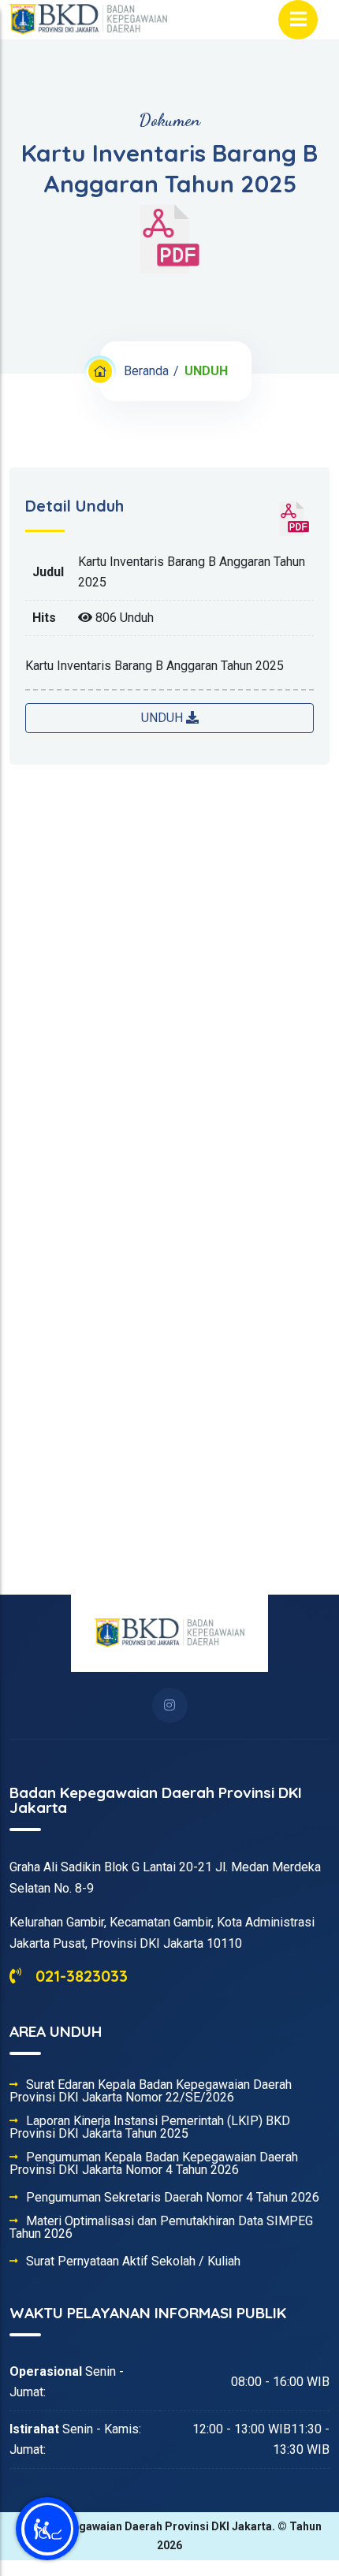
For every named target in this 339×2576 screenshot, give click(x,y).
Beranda (146, 371)
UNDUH (164, 718)
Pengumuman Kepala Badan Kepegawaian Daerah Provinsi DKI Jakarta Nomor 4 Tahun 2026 (154, 2164)
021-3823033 (79, 1976)
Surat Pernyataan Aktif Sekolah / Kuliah (133, 2261)
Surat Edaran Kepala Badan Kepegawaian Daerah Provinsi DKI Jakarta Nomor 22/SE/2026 (151, 2091)
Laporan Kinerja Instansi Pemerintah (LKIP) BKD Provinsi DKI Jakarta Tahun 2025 (150, 2127)
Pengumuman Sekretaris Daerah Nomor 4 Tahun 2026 (173, 2198)
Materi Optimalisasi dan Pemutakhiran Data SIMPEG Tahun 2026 (161, 2228)
